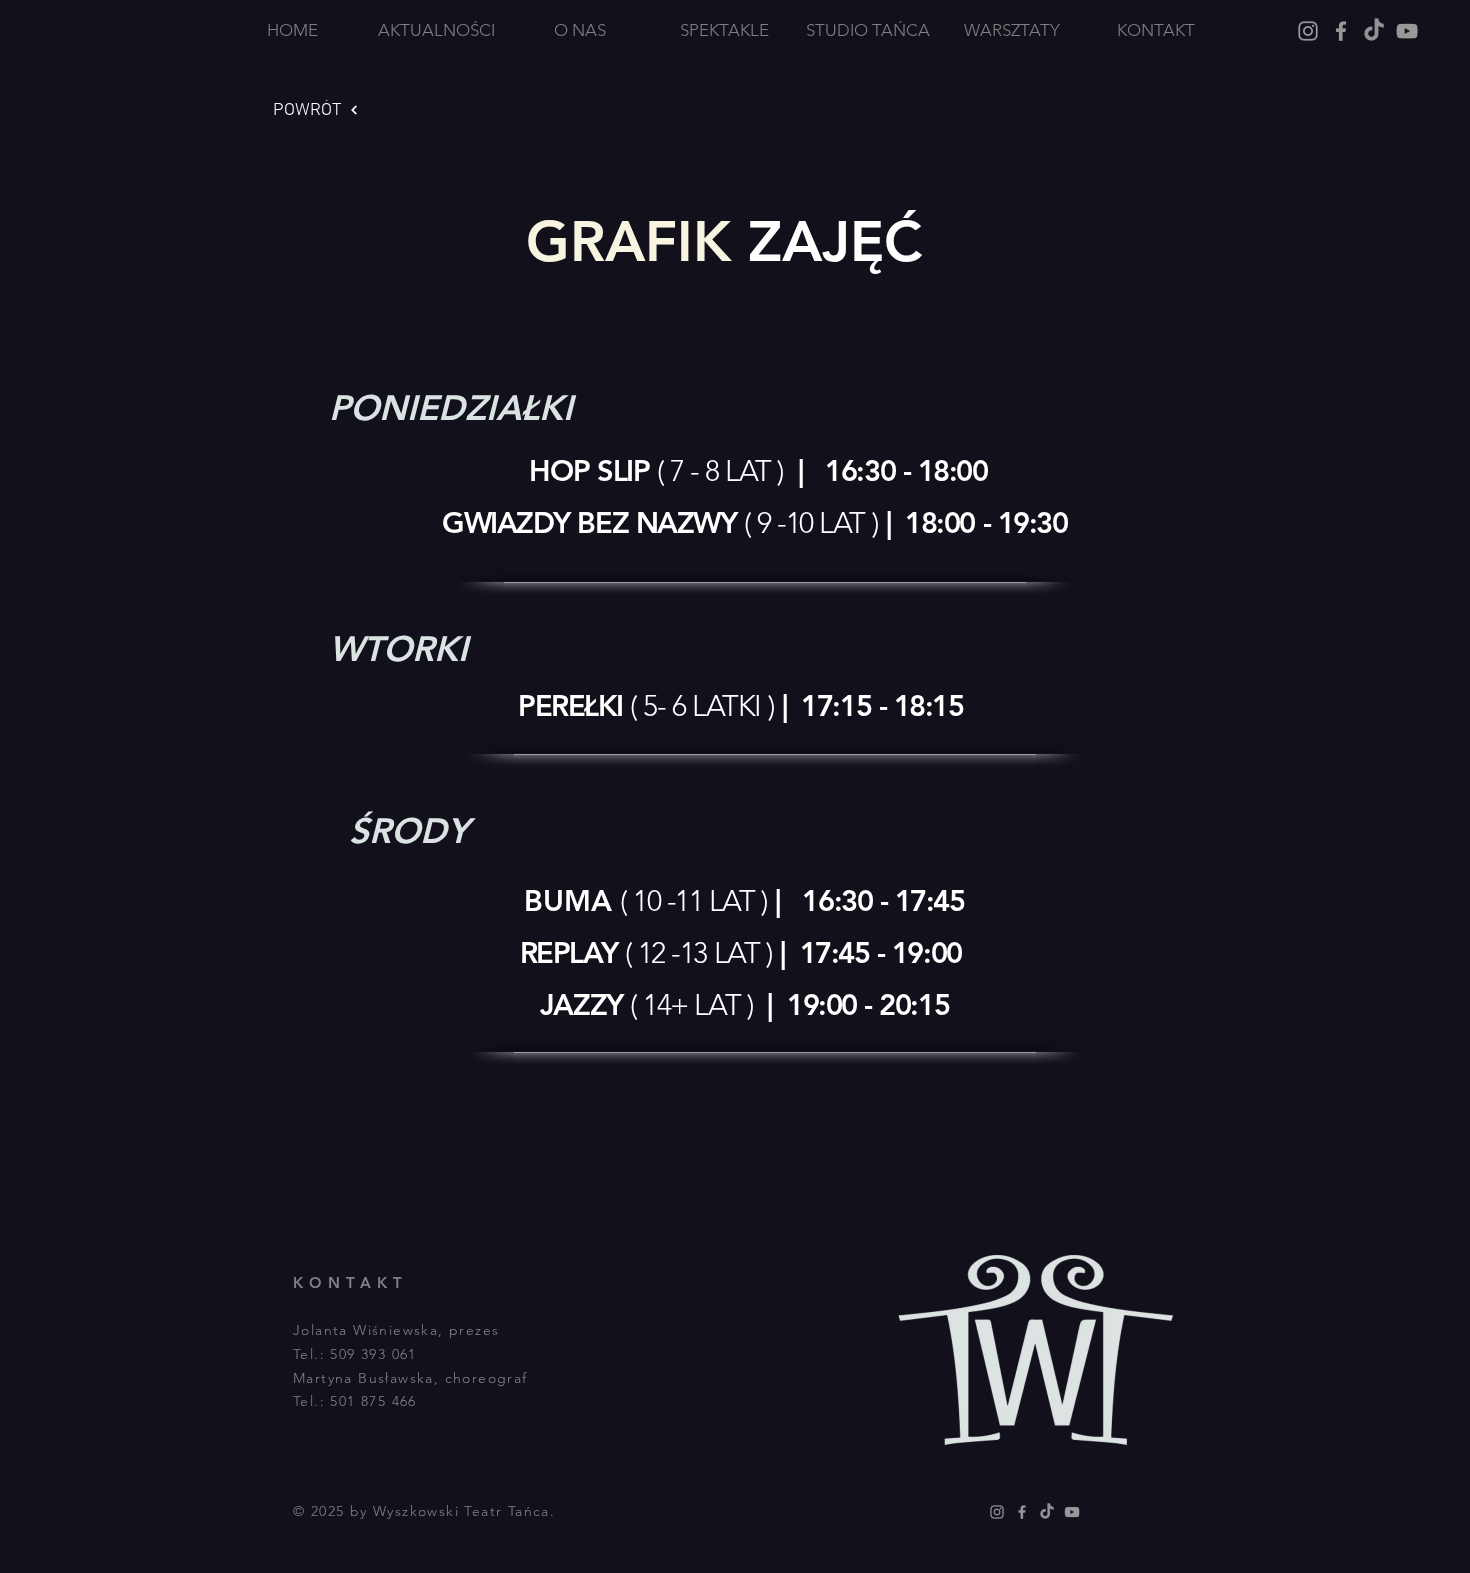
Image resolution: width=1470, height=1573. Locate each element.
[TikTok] (1374, 31)
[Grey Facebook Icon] (1341, 31)
